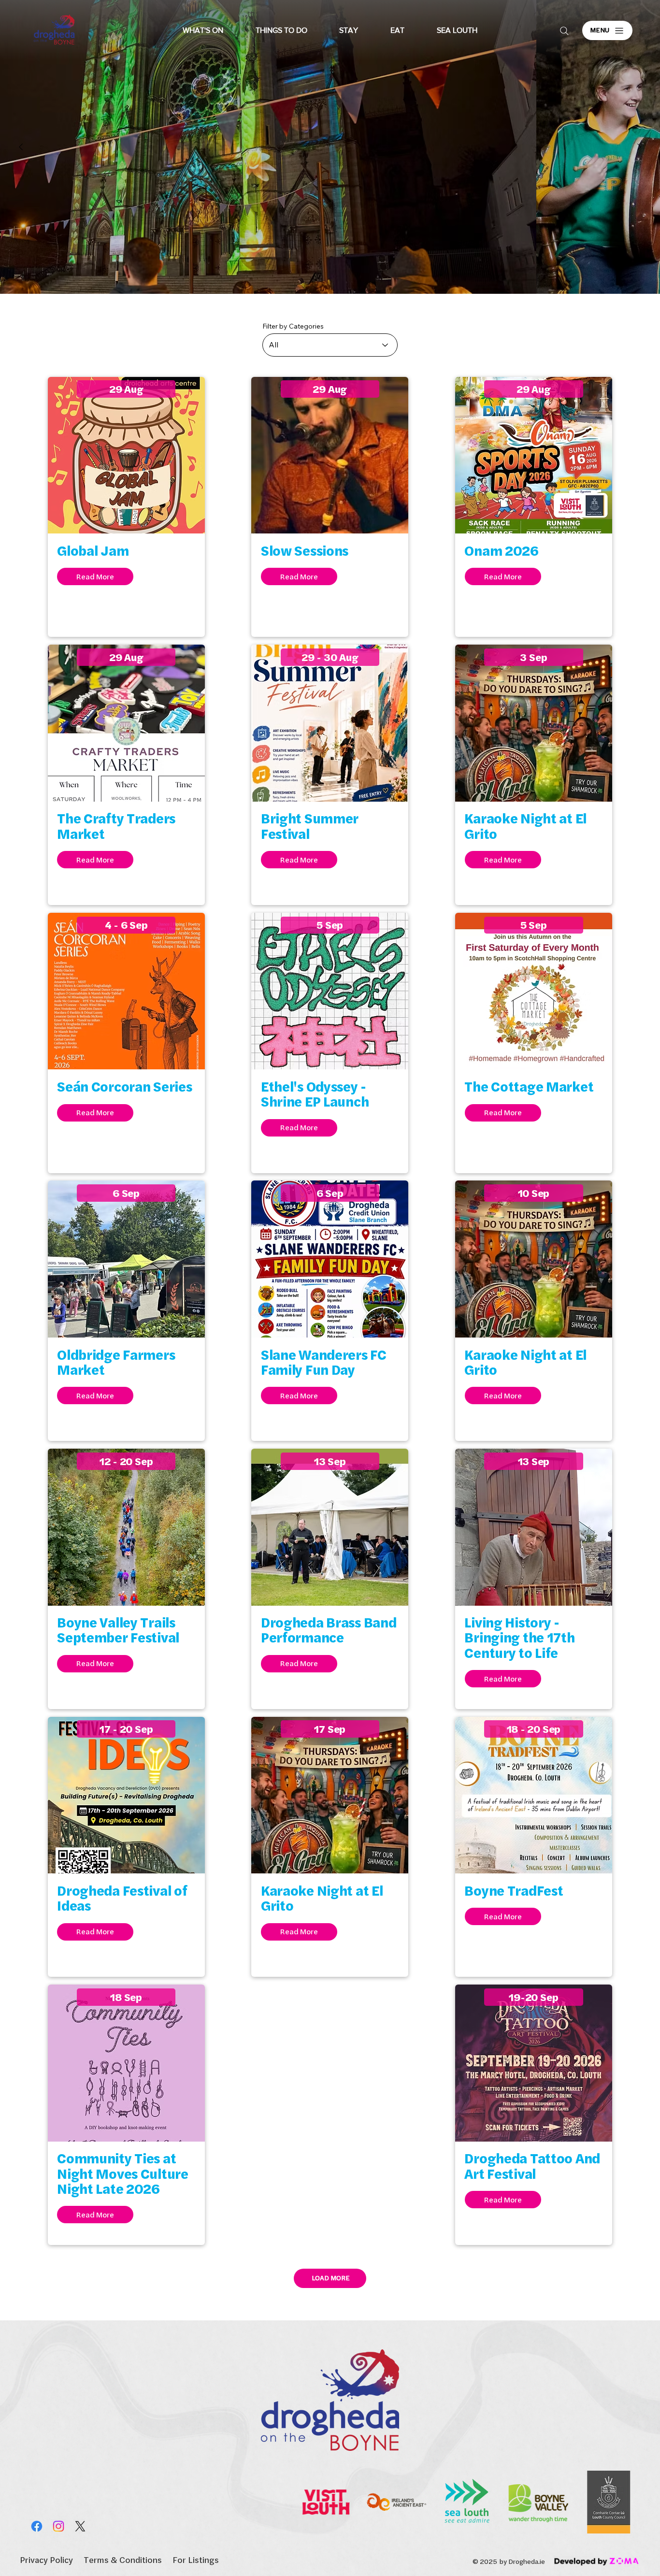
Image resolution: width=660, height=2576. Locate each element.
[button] (203, 30)
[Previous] (21, 147)
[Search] (564, 31)
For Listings (196, 2560)
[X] (80, 2526)
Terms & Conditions (123, 2560)
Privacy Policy (46, 2560)
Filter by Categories (293, 326)
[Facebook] (37, 2526)
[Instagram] (58, 2526)
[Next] (639, 147)
